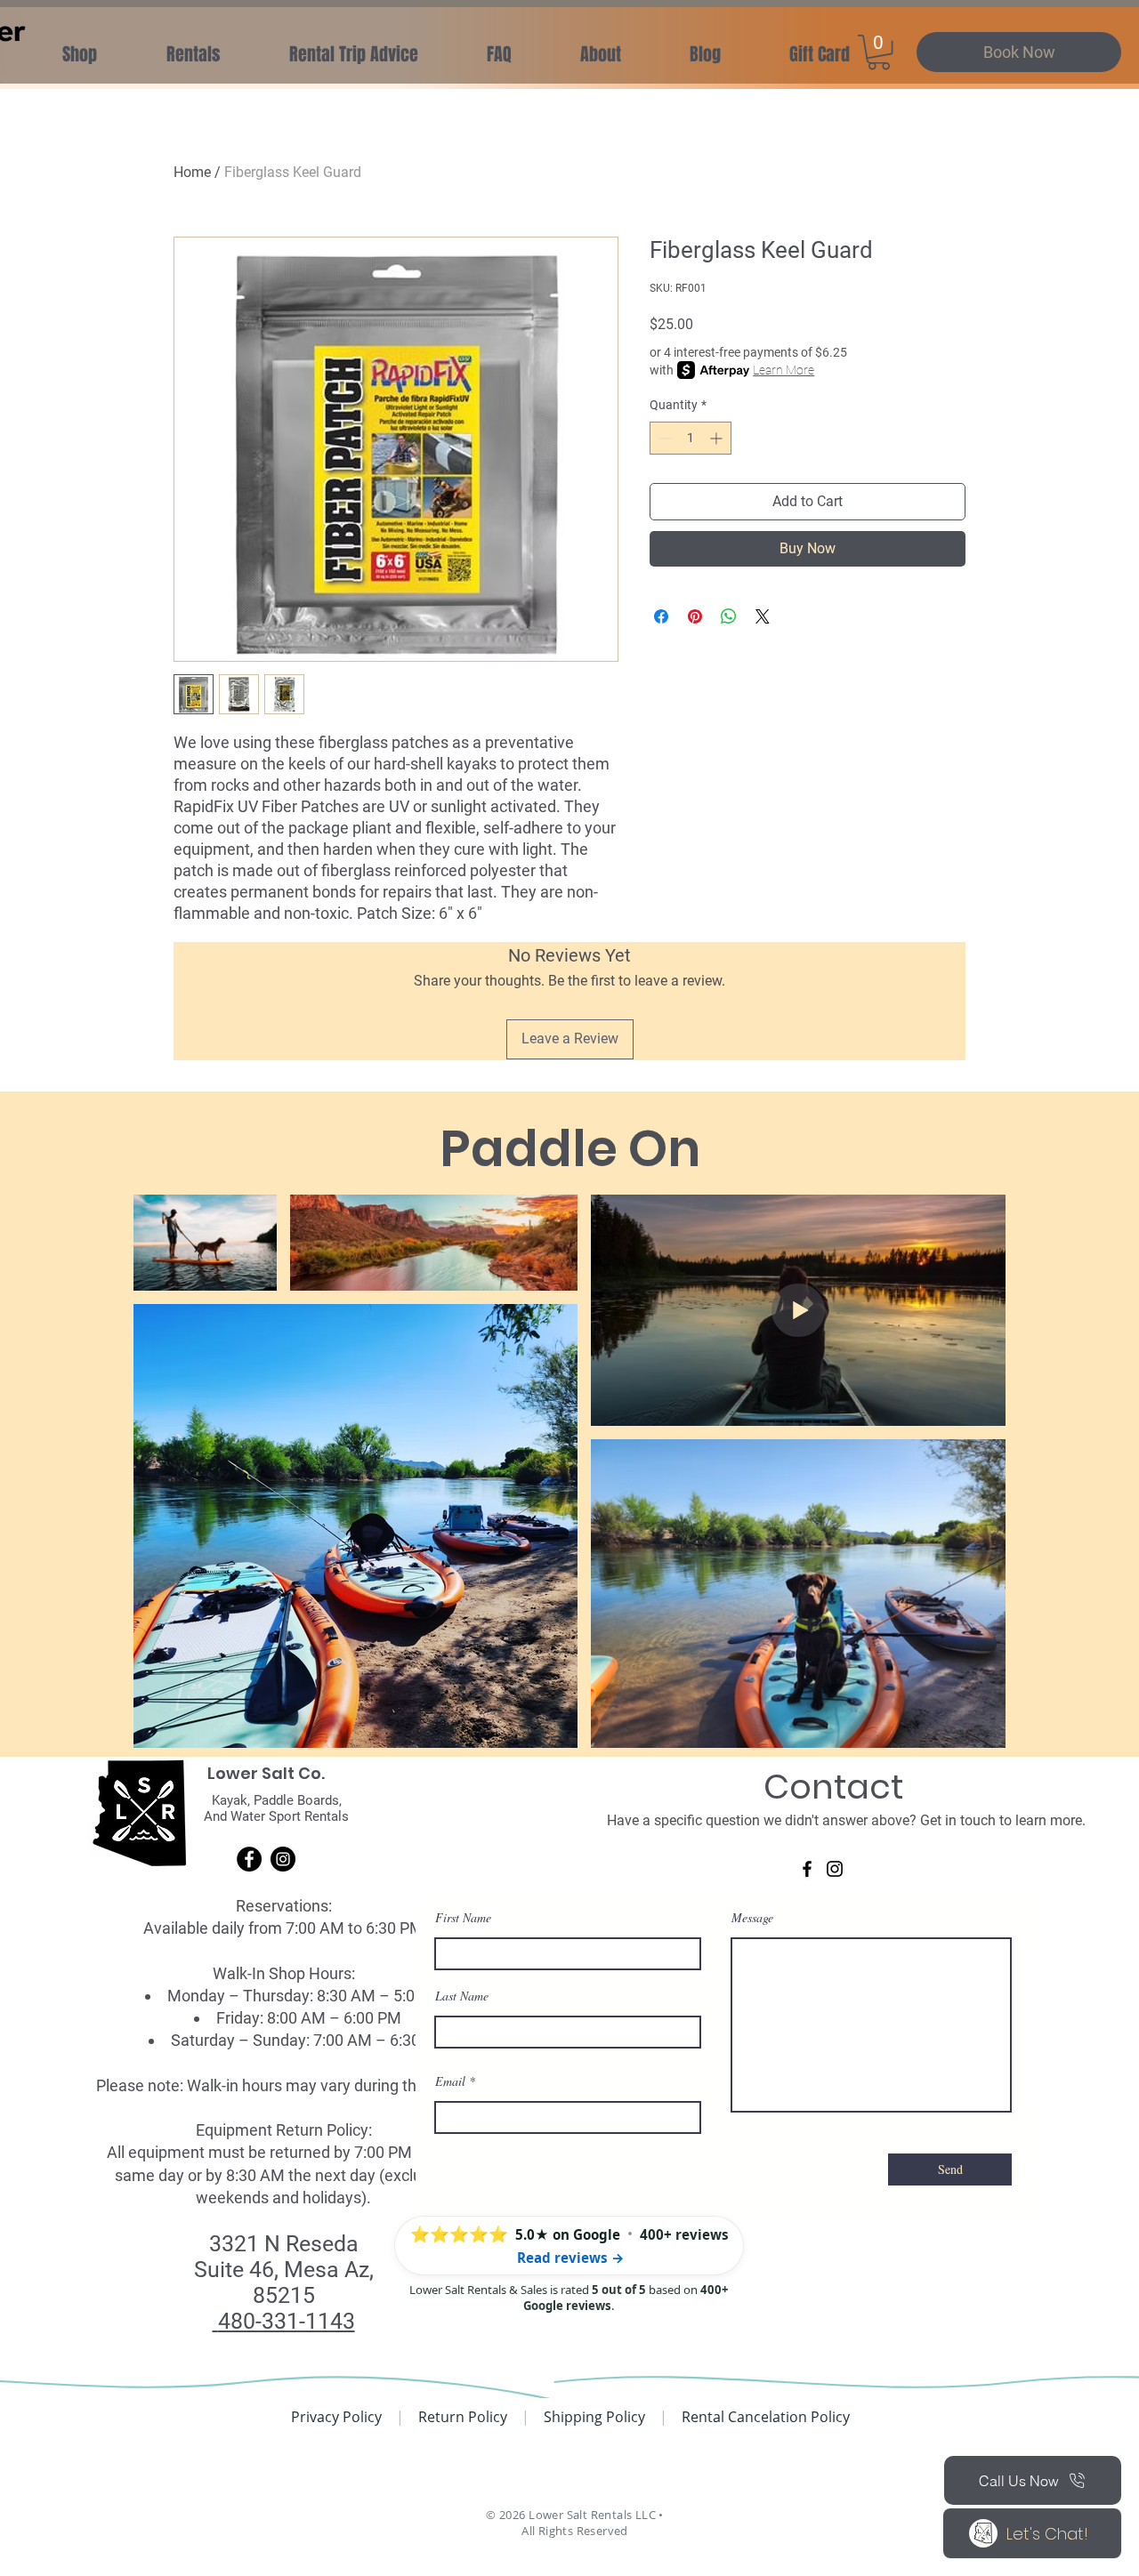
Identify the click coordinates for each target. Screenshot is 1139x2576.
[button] (353, 55)
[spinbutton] (691, 438)
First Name (463, 1918)
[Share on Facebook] (661, 616)
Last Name (462, 1996)
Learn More (784, 370)
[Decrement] (663, 438)
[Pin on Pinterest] (695, 616)
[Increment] (718, 438)
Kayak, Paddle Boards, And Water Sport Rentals (276, 1808)
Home (192, 172)
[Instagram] (283, 1859)
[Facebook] (249, 1859)
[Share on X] (763, 616)
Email (450, 2081)
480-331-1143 (287, 2321)
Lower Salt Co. (266, 1773)
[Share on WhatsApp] (729, 616)
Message (752, 1918)
